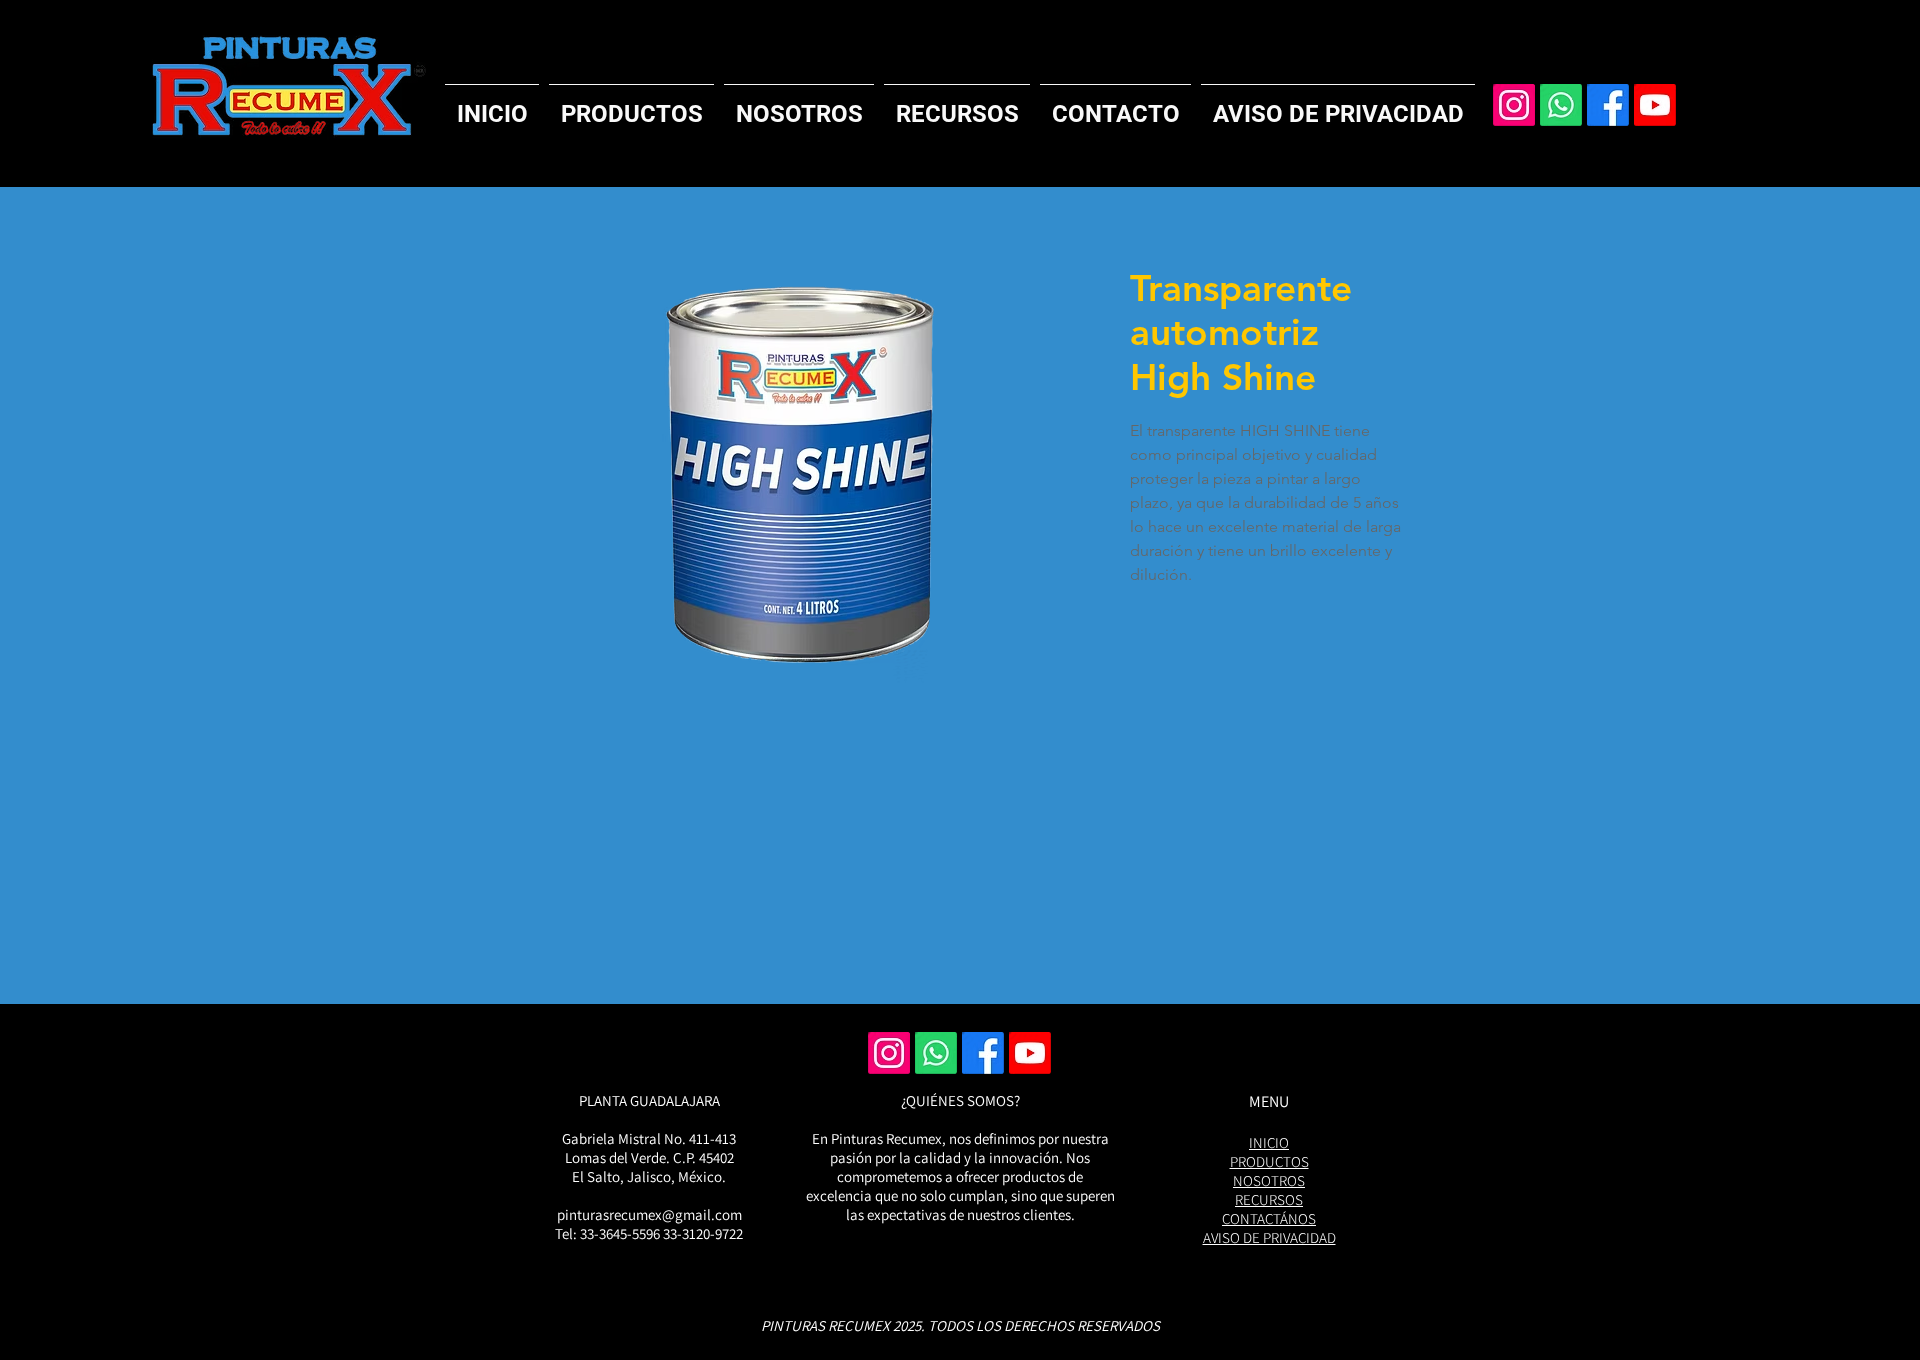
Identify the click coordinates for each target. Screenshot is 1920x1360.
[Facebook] (1608, 105)
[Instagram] (1514, 105)
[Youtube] (1655, 105)
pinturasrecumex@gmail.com (649, 1214)
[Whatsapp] (1561, 105)
